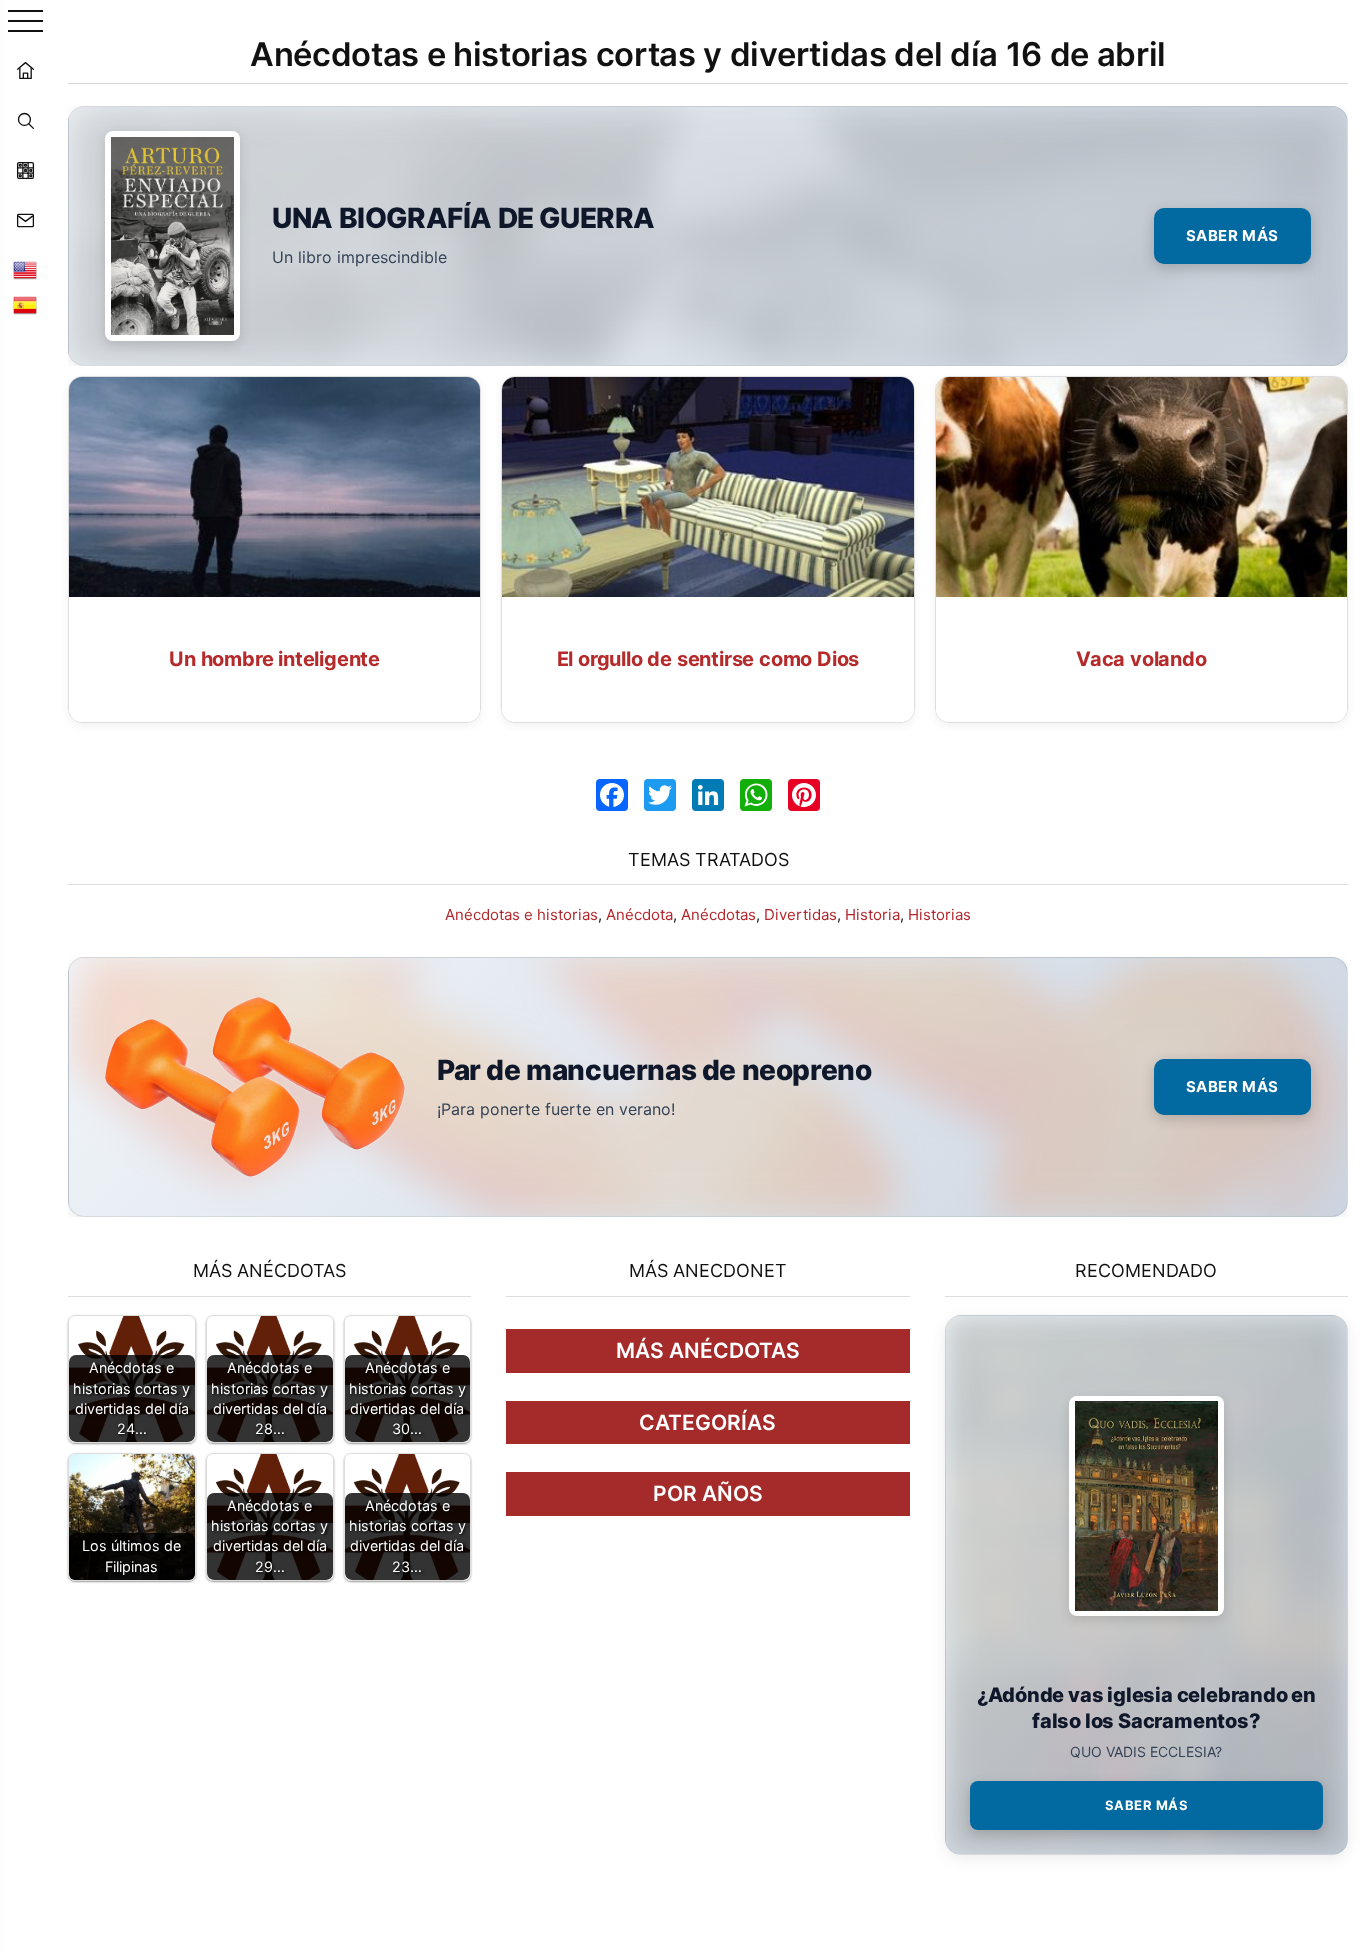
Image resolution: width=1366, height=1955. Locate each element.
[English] (25, 270)
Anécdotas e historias (521, 914)
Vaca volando (1141, 659)
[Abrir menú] (25, 22)
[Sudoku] (25, 170)
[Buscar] (25, 120)
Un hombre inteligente (274, 659)
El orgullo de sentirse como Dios (708, 659)
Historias (939, 914)
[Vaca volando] (1141, 487)
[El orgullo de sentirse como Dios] (707, 487)
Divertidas (800, 914)
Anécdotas (718, 914)
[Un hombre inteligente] (274, 487)
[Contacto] (25, 220)
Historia (872, 914)
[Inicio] (25, 70)
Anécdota (639, 914)
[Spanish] (25, 305)
